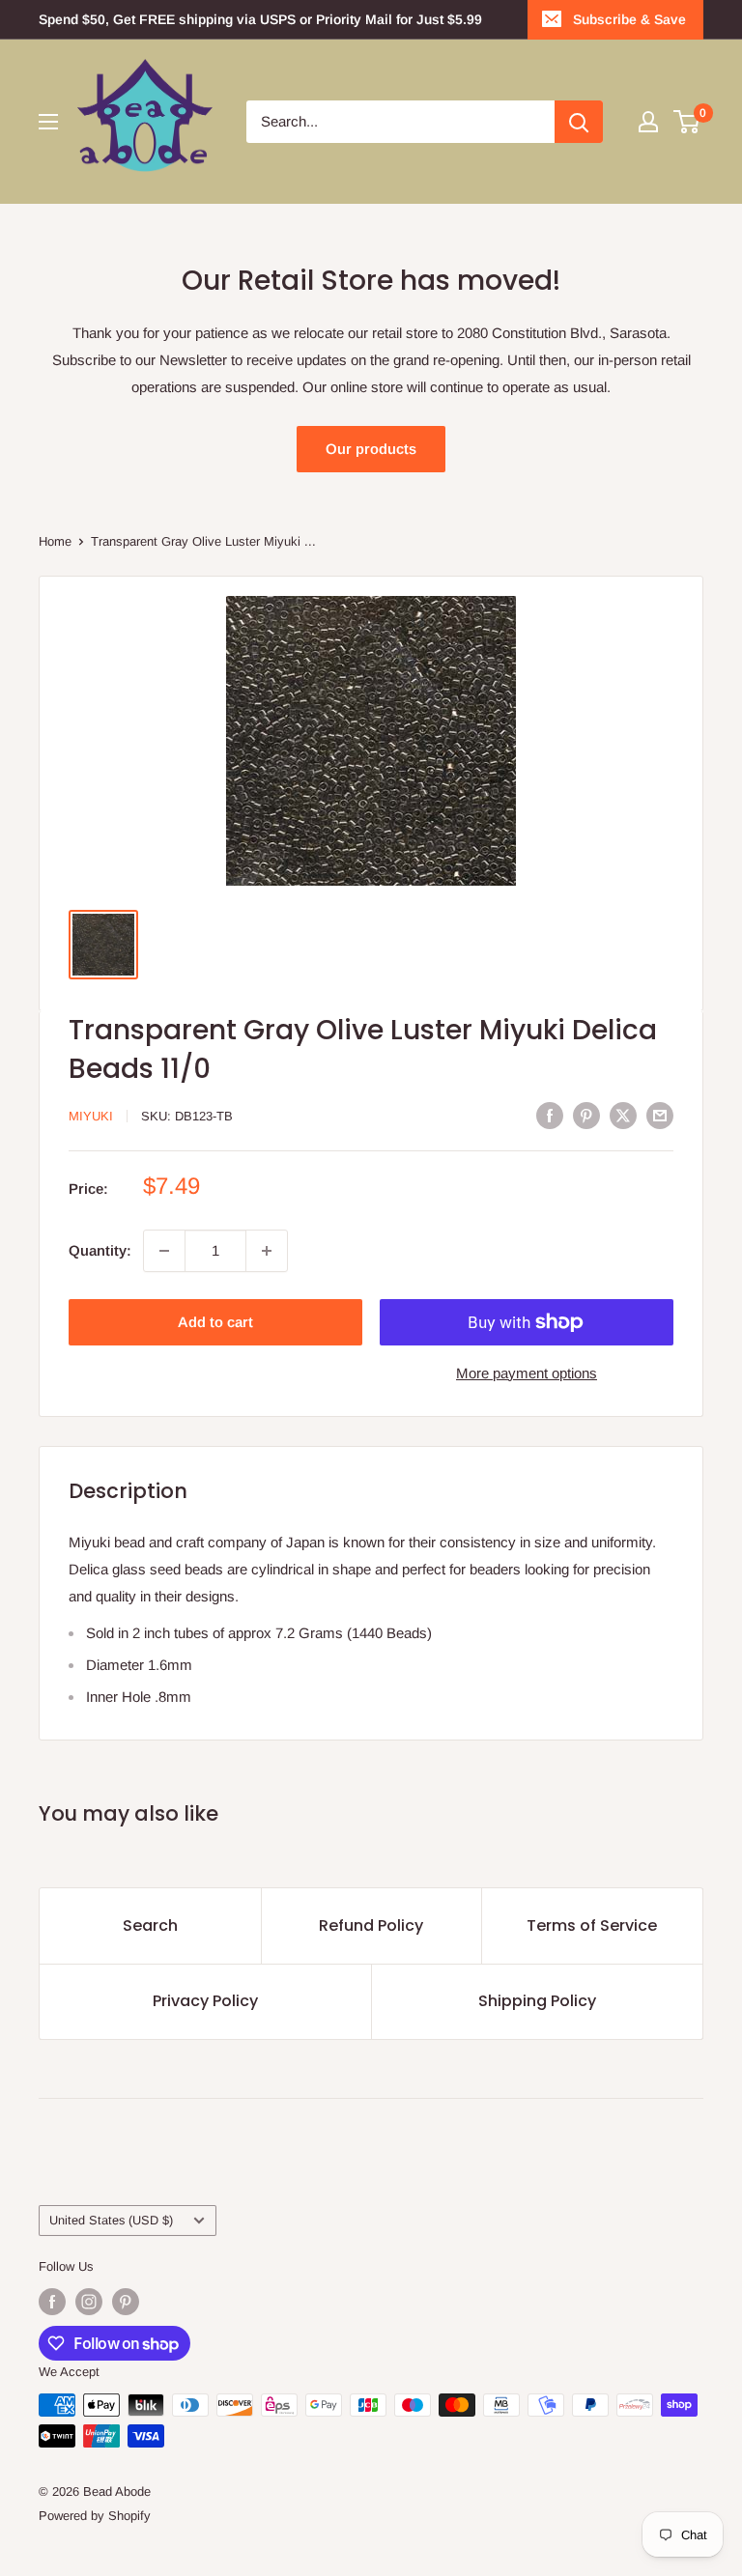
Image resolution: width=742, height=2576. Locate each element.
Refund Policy (371, 1925)
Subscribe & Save (629, 19)
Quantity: (100, 1250)
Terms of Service (592, 1925)
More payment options (527, 1373)
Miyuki (91, 1116)
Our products (371, 449)
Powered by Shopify (95, 2516)
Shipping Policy (537, 2001)
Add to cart (215, 1322)
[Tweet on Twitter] (623, 1114)
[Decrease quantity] (164, 1251)
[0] (687, 122)
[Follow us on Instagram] (89, 2302)
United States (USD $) (111, 2220)
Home (55, 541)
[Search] (579, 122)
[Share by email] (660, 1114)
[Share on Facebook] (550, 1114)
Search (150, 1925)
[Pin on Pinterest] (586, 1114)
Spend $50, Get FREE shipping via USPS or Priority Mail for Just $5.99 (260, 19)
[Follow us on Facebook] (52, 2302)
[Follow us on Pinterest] (126, 2302)
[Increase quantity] (267, 1251)
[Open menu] (48, 122)
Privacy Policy (205, 2001)
